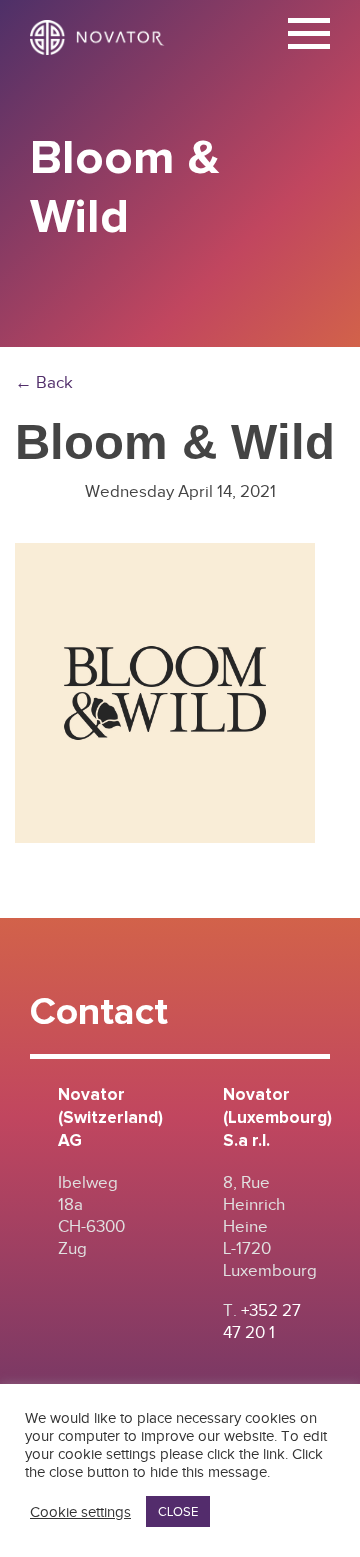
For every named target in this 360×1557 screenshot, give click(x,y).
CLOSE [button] (178, 1511)
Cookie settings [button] (80, 1512)
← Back (44, 382)
